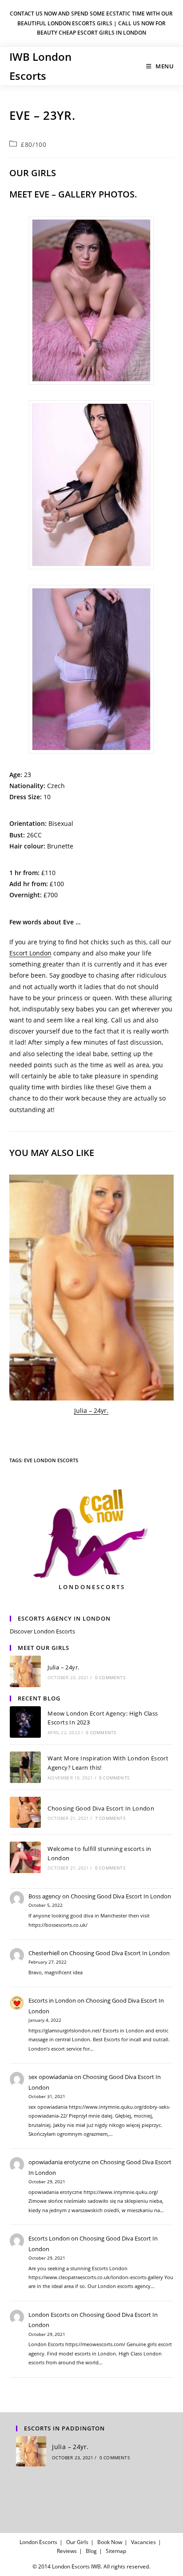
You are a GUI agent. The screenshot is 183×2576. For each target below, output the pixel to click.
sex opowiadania (51, 2077)
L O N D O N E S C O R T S (91, 1587)
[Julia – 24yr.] (92, 1288)
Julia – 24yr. (91, 1410)
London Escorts (49, 2315)
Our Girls (77, 2542)
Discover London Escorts (42, 1631)
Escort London (30, 953)
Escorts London (49, 2238)
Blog (91, 2551)
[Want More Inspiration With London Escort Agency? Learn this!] (26, 1767)
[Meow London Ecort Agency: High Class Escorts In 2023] (26, 1722)
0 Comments (110, 1677)
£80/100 (34, 144)
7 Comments (110, 1818)
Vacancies (143, 2542)
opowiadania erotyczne (59, 2162)
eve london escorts (51, 1460)
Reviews (67, 2551)
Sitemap (116, 2551)
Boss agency (45, 1896)
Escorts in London (52, 2000)
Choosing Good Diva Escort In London (101, 1808)
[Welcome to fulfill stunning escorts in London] (26, 1857)
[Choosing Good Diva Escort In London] (26, 1813)
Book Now (110, 2542)
